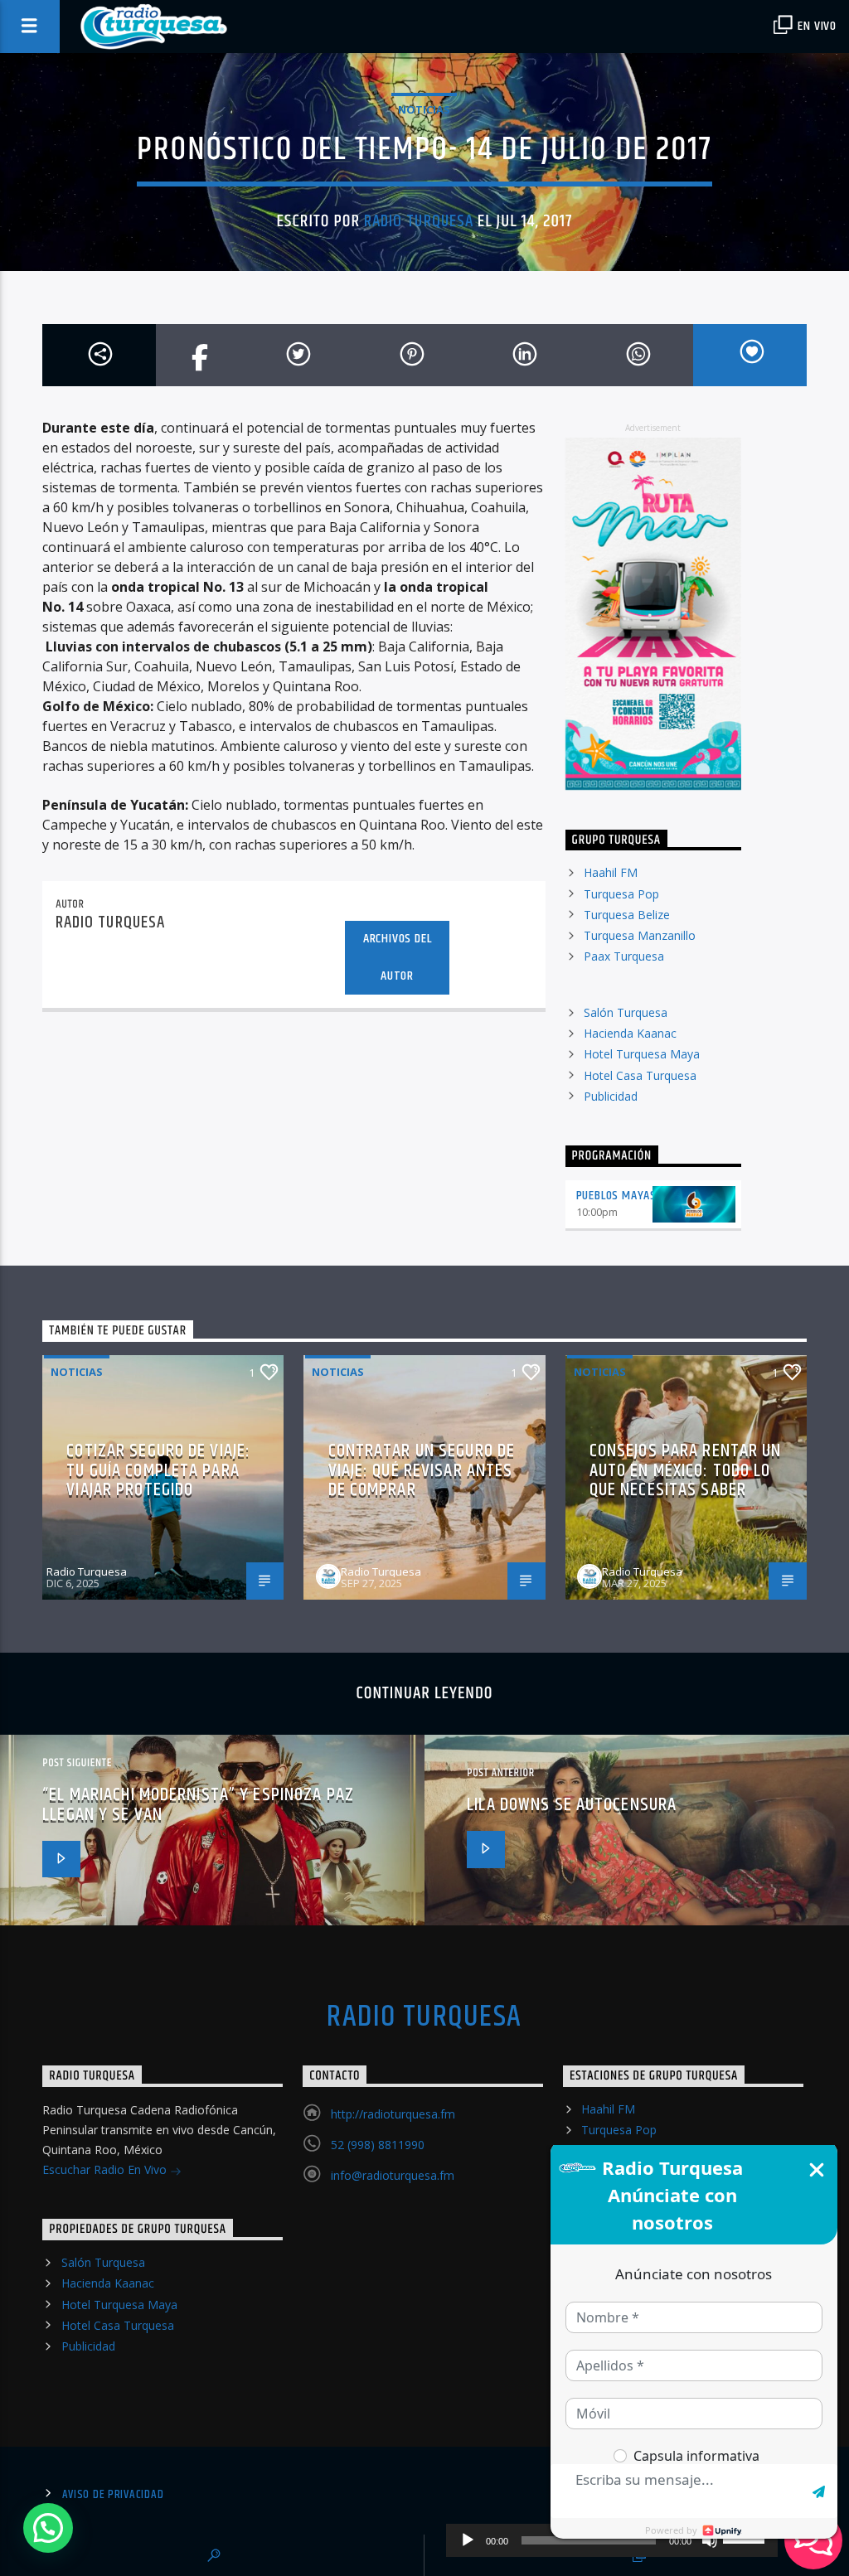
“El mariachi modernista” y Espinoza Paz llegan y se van (198, 1805)
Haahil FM (611, 872)
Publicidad (611, 1096)
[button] (48, 2528)
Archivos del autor (398, 957)
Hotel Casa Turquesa (640, 1075)
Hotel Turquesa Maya (642, 1054)
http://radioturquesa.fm (393, 2114)
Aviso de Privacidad (113, 2495)
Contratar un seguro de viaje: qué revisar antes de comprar (422, 1470)
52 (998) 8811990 (378, 2145)
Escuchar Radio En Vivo (106, 2169)
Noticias (424, 109)
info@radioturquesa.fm (393, 2175)
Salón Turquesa (626, 1012)
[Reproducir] (468, 2540)
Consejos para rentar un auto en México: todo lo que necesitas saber (686, 1470)
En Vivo (816, 26)
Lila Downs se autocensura (572, 1805)
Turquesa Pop (621, 894)
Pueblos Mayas (616, 1196)
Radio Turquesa (419, 221)
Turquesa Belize (627, 915)
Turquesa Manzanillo (640, 935)
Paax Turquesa (624, 956)
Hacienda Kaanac (630, 1033)
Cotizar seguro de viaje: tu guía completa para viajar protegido (158, 1470)
